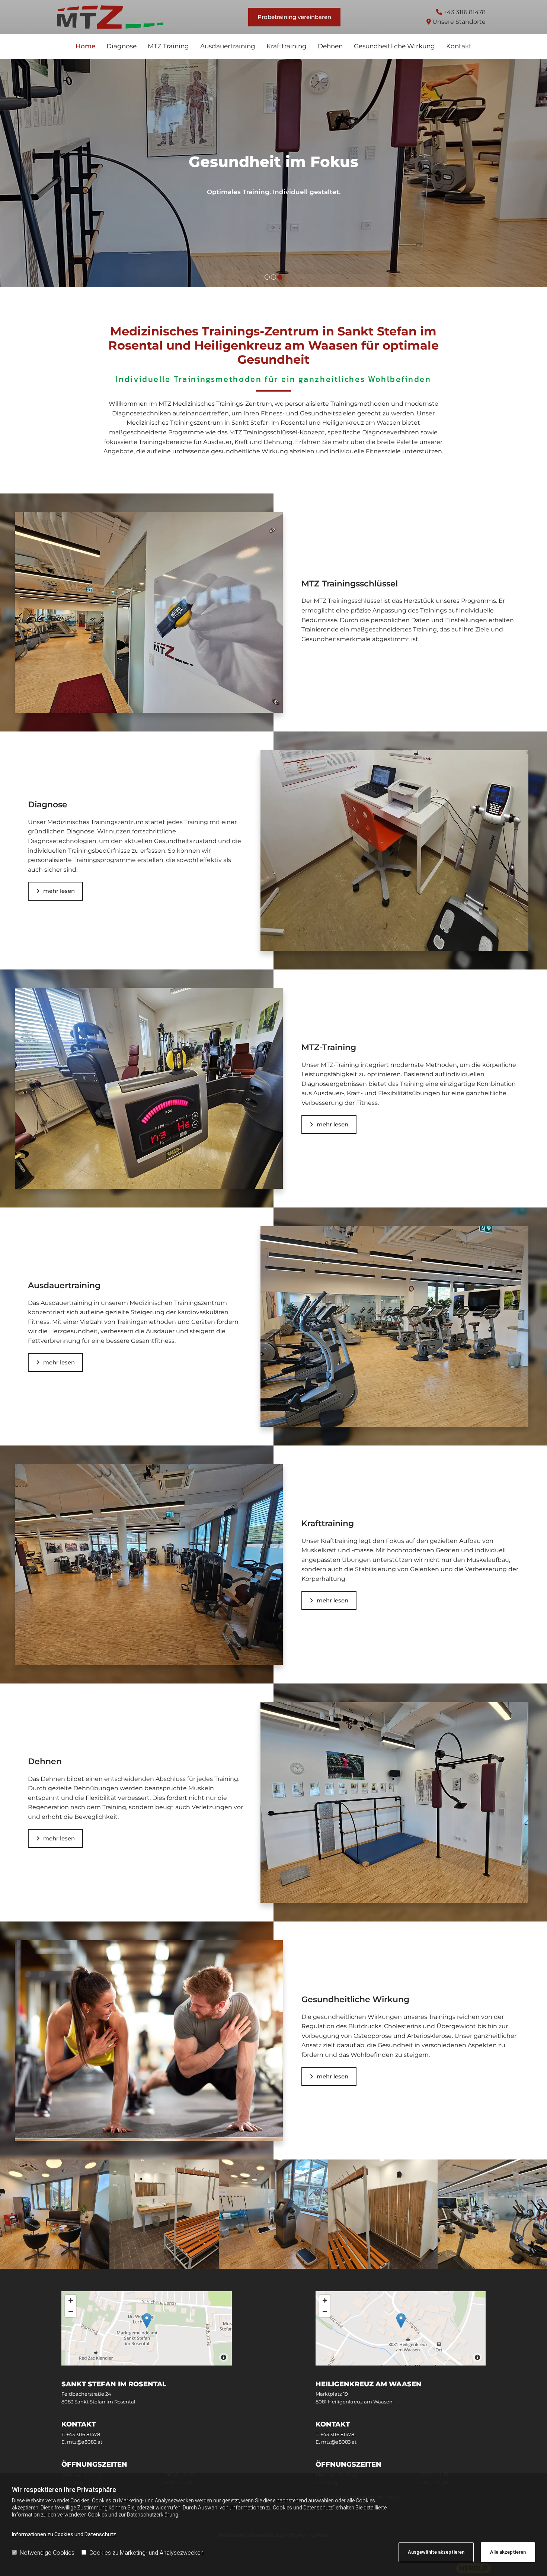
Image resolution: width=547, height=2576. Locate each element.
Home (85, 46)
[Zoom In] (71, 2300)
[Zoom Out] (71, 2312)
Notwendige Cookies (47, 2553)
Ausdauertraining (228, 46)
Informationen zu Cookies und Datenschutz (64, 2534)
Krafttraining (287, 46)
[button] (294, 17)
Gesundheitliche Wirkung (394, 46)
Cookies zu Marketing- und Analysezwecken (146, 2553)
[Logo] (110, 17)
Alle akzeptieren (508, 2552)
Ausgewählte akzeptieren (436, 2552)
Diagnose (121, 46)
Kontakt (459, 46)
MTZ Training (168, 46)
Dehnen (330, 46)
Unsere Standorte (459, 22)
